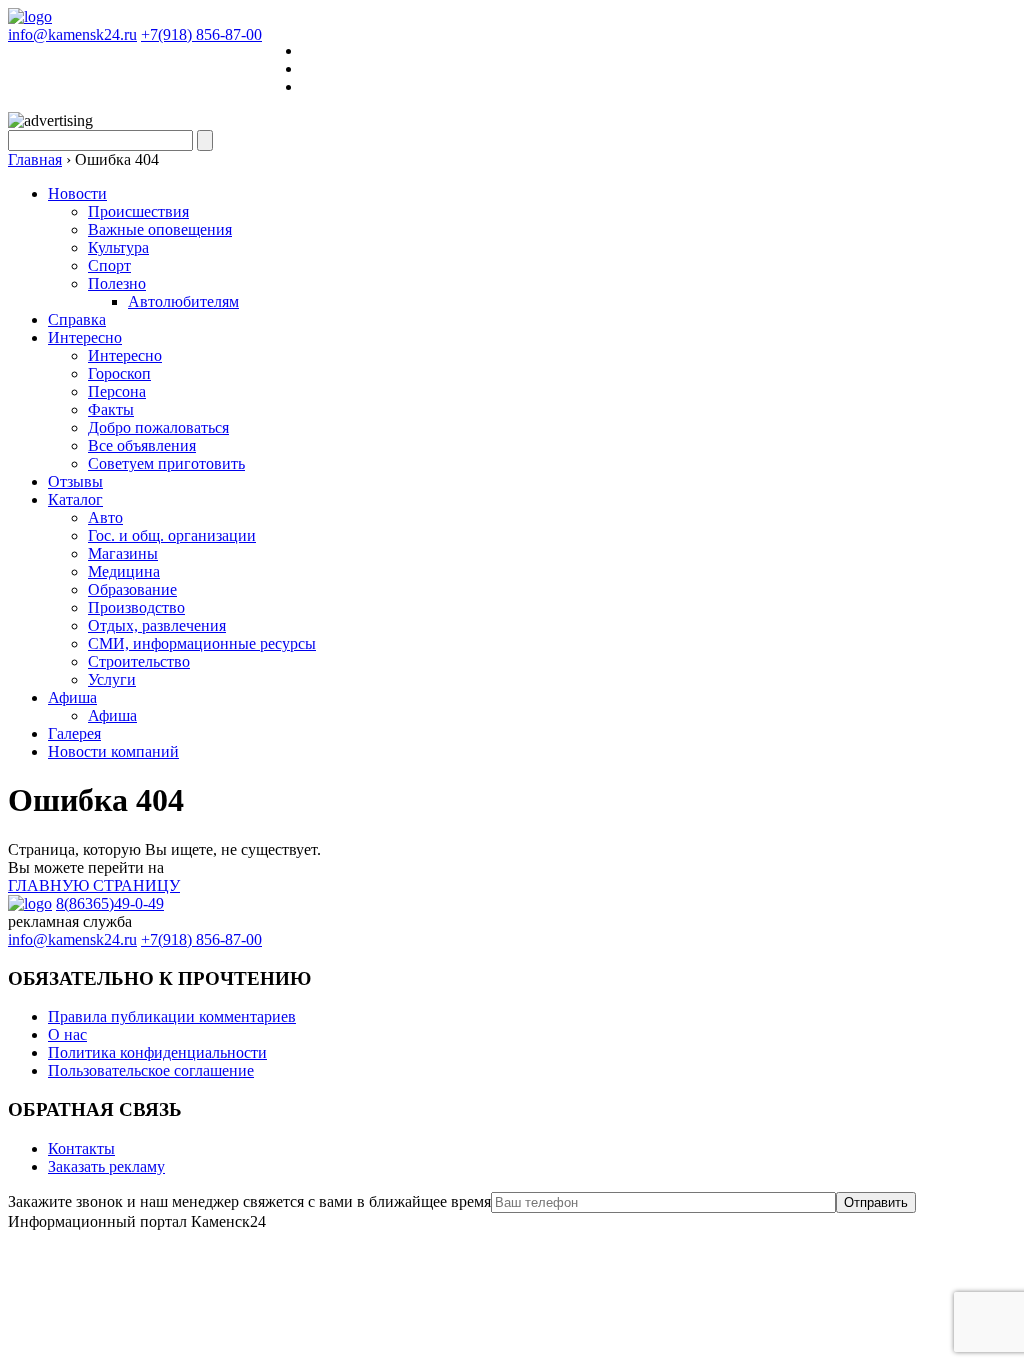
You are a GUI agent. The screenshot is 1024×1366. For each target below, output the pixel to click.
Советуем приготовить (166, 463)
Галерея (74, 733)
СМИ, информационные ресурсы (202, 643)
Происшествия (138, 211)
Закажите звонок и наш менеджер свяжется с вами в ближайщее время (249, 1201)
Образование (132, 589)
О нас (67, 1034)
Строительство (139, 661)
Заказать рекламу (106, 1166)
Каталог (75, 499)
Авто (105, 517)
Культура (118, 247)
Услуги (112, 679)
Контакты (81, 1148)
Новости (77, 193)
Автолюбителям (183, 301)
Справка (77, 319)
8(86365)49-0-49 (110, 903)
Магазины (123, 553)
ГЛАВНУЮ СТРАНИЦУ (94, 885)
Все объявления (142, 445)
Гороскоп (119, 373)
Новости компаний (113, 751)
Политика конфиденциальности (157, 1052)
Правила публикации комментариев (172, 1016)
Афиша (72, 697)
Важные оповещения (160, 229)
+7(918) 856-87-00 (201, 34)
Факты (111, 409)
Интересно (85, 337)
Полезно (117, 283)
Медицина (124, 571)
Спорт (109, 265)
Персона (117, 391)
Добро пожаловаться (158, 427)
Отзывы (75, 481)
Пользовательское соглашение (151, 1070)
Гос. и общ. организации (172, 535)
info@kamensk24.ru (72, 34)
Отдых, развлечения (157, 625)
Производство (136, 607)
